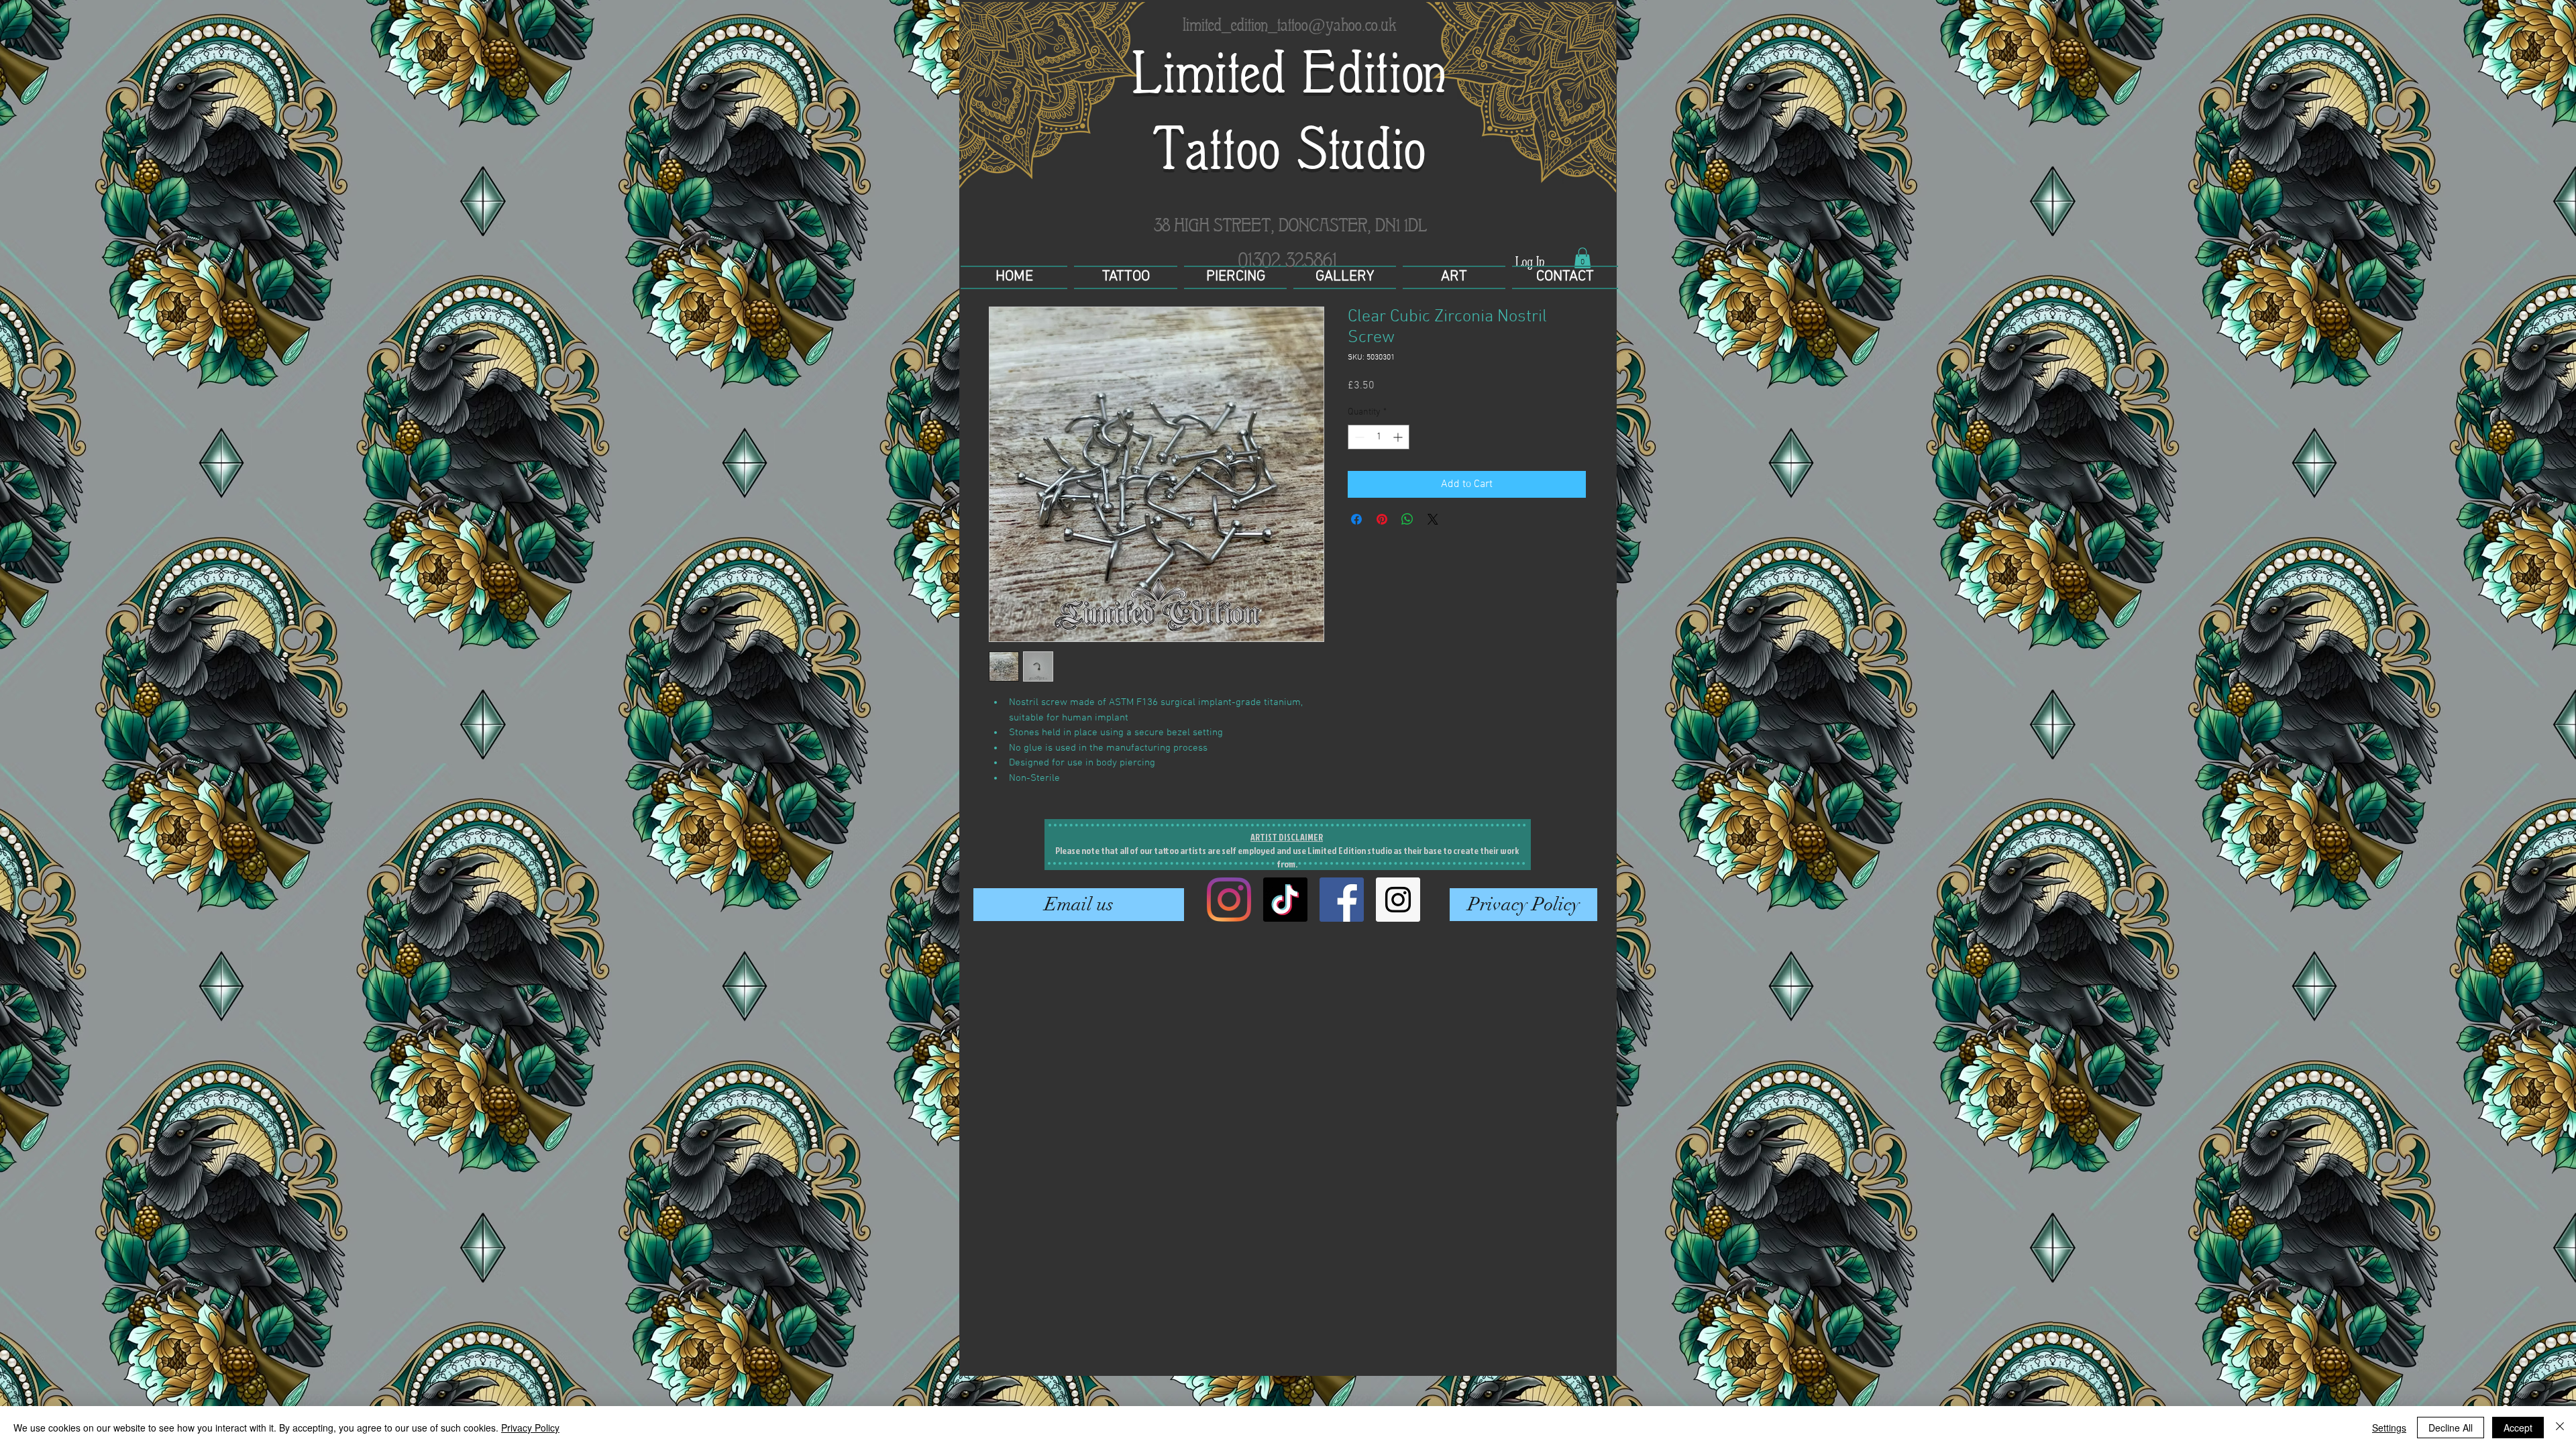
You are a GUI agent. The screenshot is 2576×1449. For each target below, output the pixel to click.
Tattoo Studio (1290, 149)
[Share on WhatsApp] (1407, 519)
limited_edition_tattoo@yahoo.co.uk (1290, 24)
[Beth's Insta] (1229, 900)
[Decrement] (1358, 437)
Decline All (2451, 1428)
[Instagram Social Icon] (1398, 900)
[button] (1582, 258)
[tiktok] (1285, 900)
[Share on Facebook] (1356, 519)
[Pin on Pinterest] (1382, 519)
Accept (2518, 1428)
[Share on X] (1433, 519)
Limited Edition (1290, 73)
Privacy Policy (530, 1428)
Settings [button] (2389, 1428)
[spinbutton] (1379, 437)
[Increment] (1399, 437)
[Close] (2560, 1428)
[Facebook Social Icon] (1342, 900)
